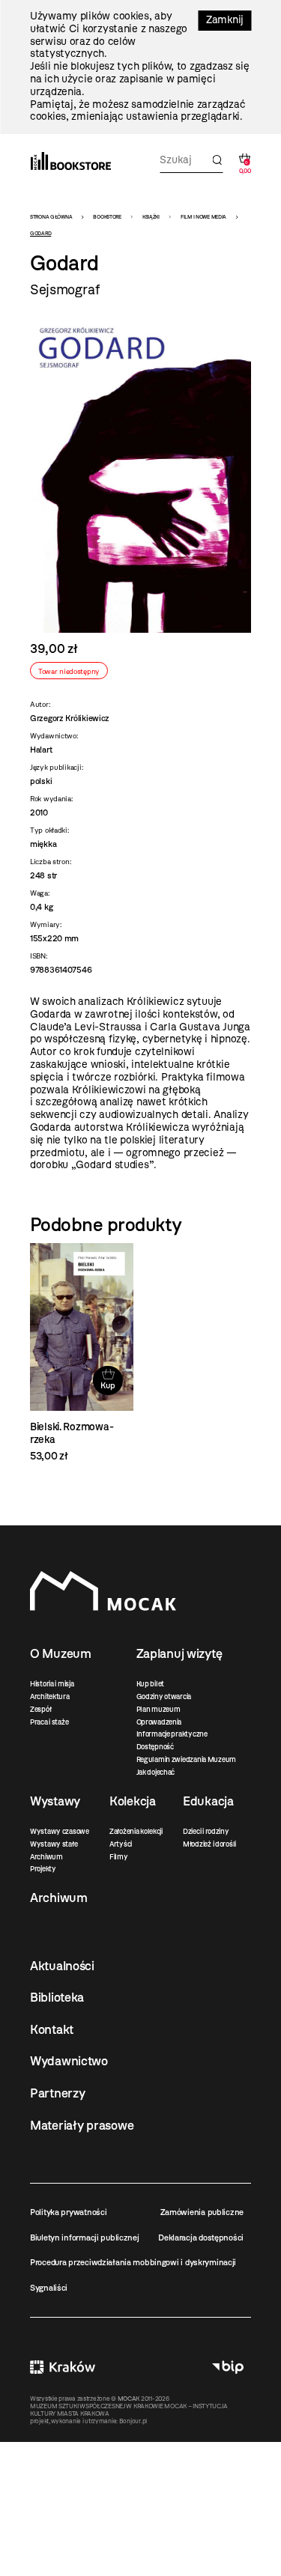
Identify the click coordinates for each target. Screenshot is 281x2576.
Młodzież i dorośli (209, 1844)
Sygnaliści (49, 2288)
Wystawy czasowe (60, 1831)
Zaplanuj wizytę (179, 1653)
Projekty (43, 1869)
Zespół (40, 1709)
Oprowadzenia (159, 1722)
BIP (228, 2367)
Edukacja (208, 1801)
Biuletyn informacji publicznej (85, 2238)
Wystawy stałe (54, 1844)
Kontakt (52, 2029)
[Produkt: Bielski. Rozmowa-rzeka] (82, 1353)
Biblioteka (57, 1997)
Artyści (121, 1844)
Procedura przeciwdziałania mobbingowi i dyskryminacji (133, 2262)
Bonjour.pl (133, 2421)
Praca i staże (49, 1722)
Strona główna (51, 217)
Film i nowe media (203, 217)
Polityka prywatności (68, 2212)
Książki (151, 217)
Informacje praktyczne (172, 1734)
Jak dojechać (156, 1772)
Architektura (50, 1696)
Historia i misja (52, 1684)
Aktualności (62, 1966)
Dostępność (155, 1747)
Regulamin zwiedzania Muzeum (186, 1759)
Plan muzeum (158, 1709)
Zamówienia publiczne (202, 2212)
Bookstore (107, 217)
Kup (108, 1385)
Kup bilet (150, 1684)
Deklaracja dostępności (201, 2238)
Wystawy (55, 1801)
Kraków (63, 2367)
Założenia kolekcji (136, 1831)
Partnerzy (57, 2093)
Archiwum (46, 1857)
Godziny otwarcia (164, 1696)
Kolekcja (133, 1801)
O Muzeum (61, 1653)
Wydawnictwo (69, 2061)
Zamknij (225, 20)
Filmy (119, 1857)
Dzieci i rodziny (206, 1831)
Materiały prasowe (82, 2125)
